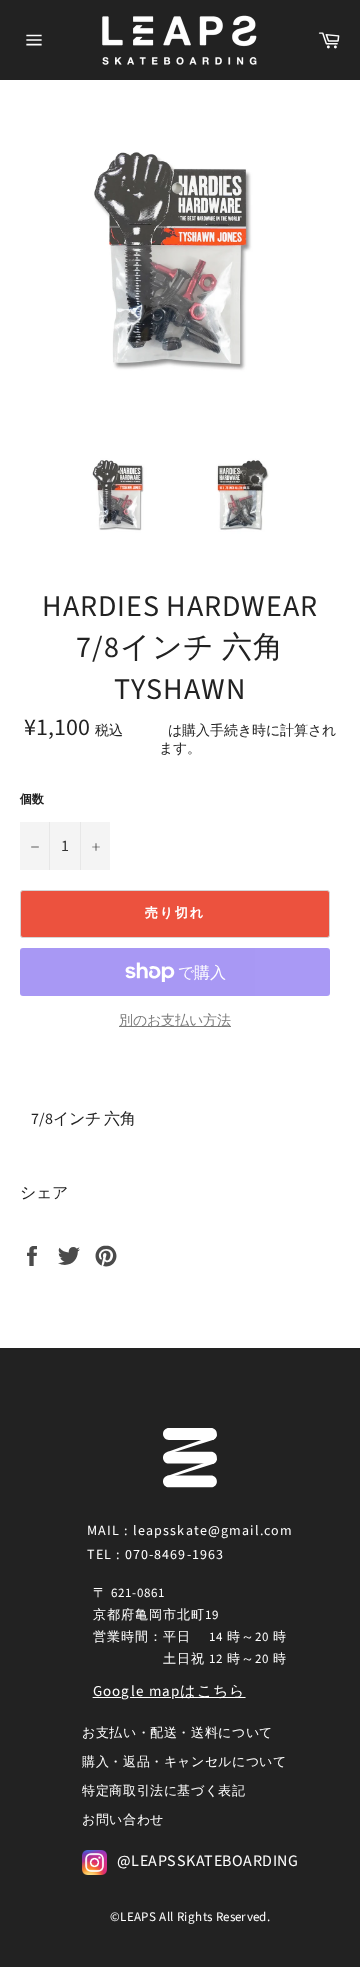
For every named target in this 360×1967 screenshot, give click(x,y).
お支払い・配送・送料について (177, 1733)
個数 (32, 800)
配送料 (147, 731)
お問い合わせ (123, 1820)
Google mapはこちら (169, 1691)
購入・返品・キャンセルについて (184, 1762)
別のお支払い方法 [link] (175, 1021)
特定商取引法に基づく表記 (164, 1791)
